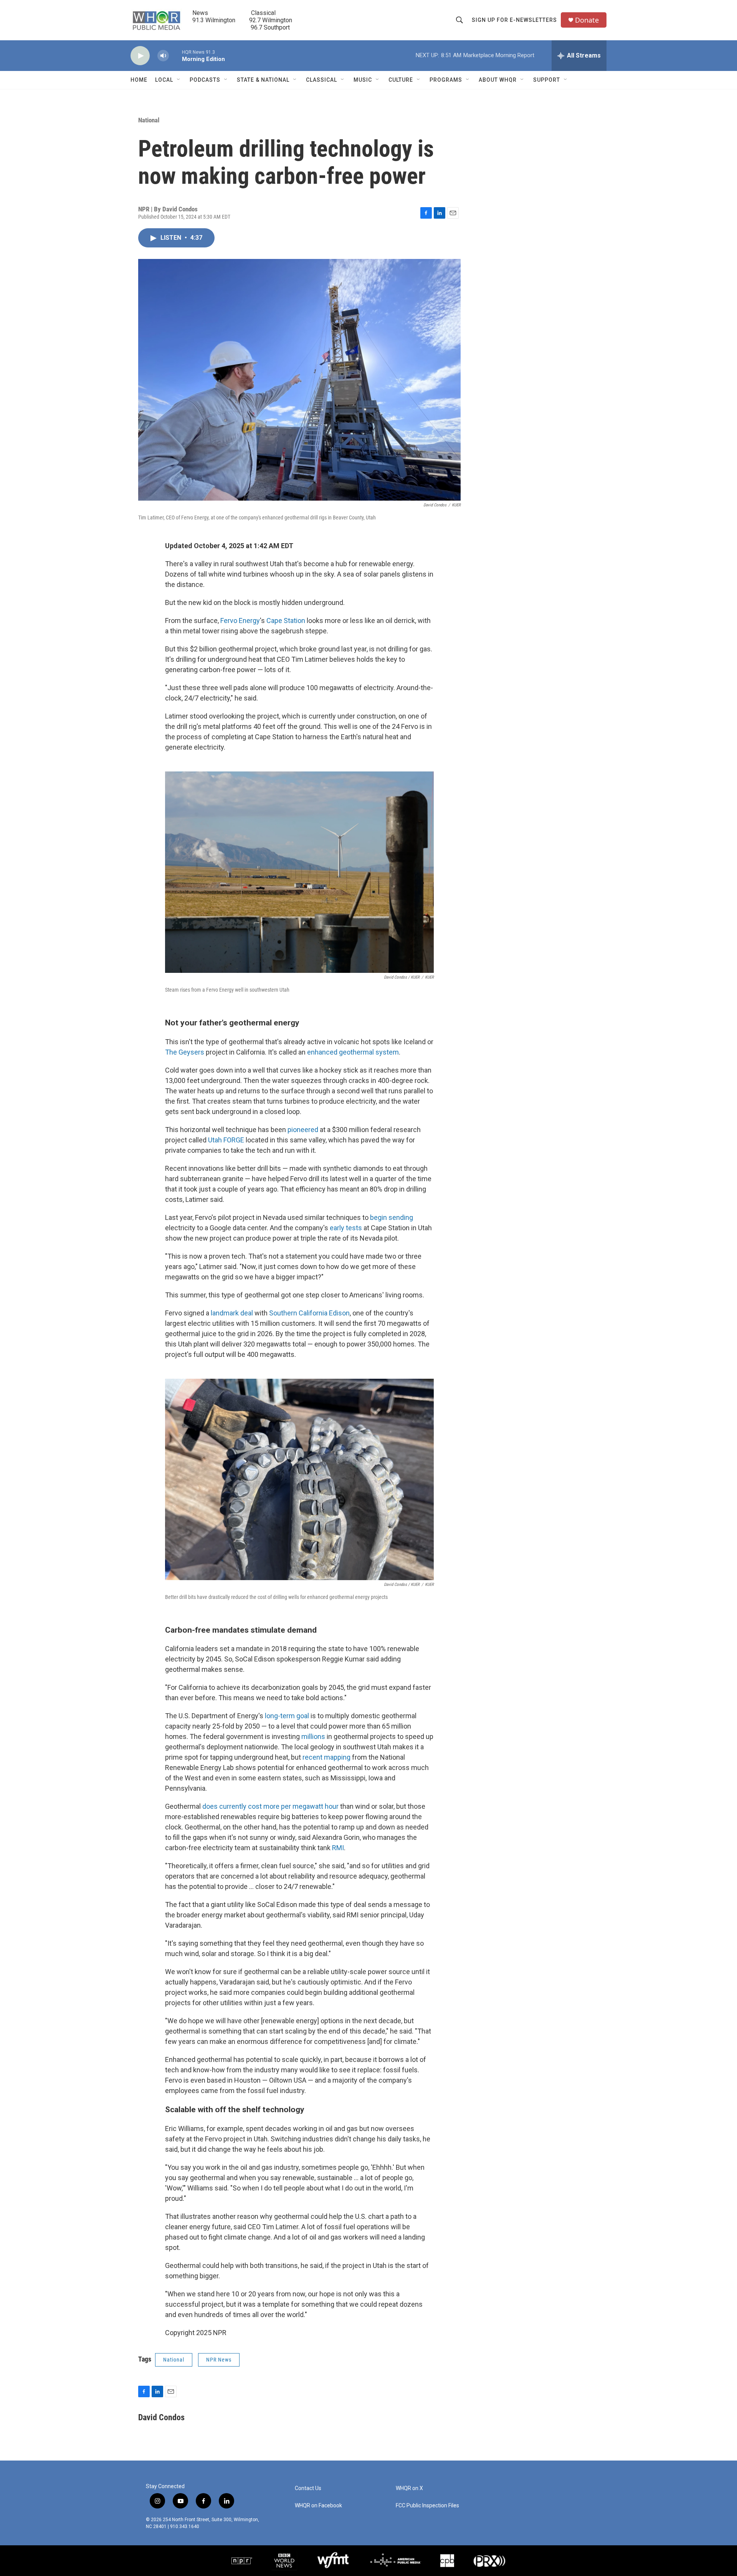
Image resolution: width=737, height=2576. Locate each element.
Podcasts (205, 80)
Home (139, 80)
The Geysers (185, 1052)
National (149, 120)
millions (313, 1736)
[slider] (175, 55)
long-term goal (287, 1716)
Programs (446, 80)
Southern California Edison (309, 1313)
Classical (321, 80)
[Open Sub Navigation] (179, 80)
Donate (587, 20)
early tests (346, 1228)
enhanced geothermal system (353, 1052)
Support (547, 80)
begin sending (392, 1217)
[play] (140, 56)
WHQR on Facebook (318, 2506)
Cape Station (286, 621)
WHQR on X (409, 2488)
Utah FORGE (226, 1140)
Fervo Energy (240, 621)
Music (363, 80)
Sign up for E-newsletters (514, 20)
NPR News (219, 2360)
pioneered (303, 1130)
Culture (401, 80)
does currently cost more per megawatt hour (270, 1806)
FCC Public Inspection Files (427, 2506)
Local (164, 80)
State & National (263, 80)
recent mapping (326, 1757)
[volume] (163, 56)
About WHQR (498, 80)
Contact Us (308, 2488)
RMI (338, 1848)
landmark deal (232, 1313)
